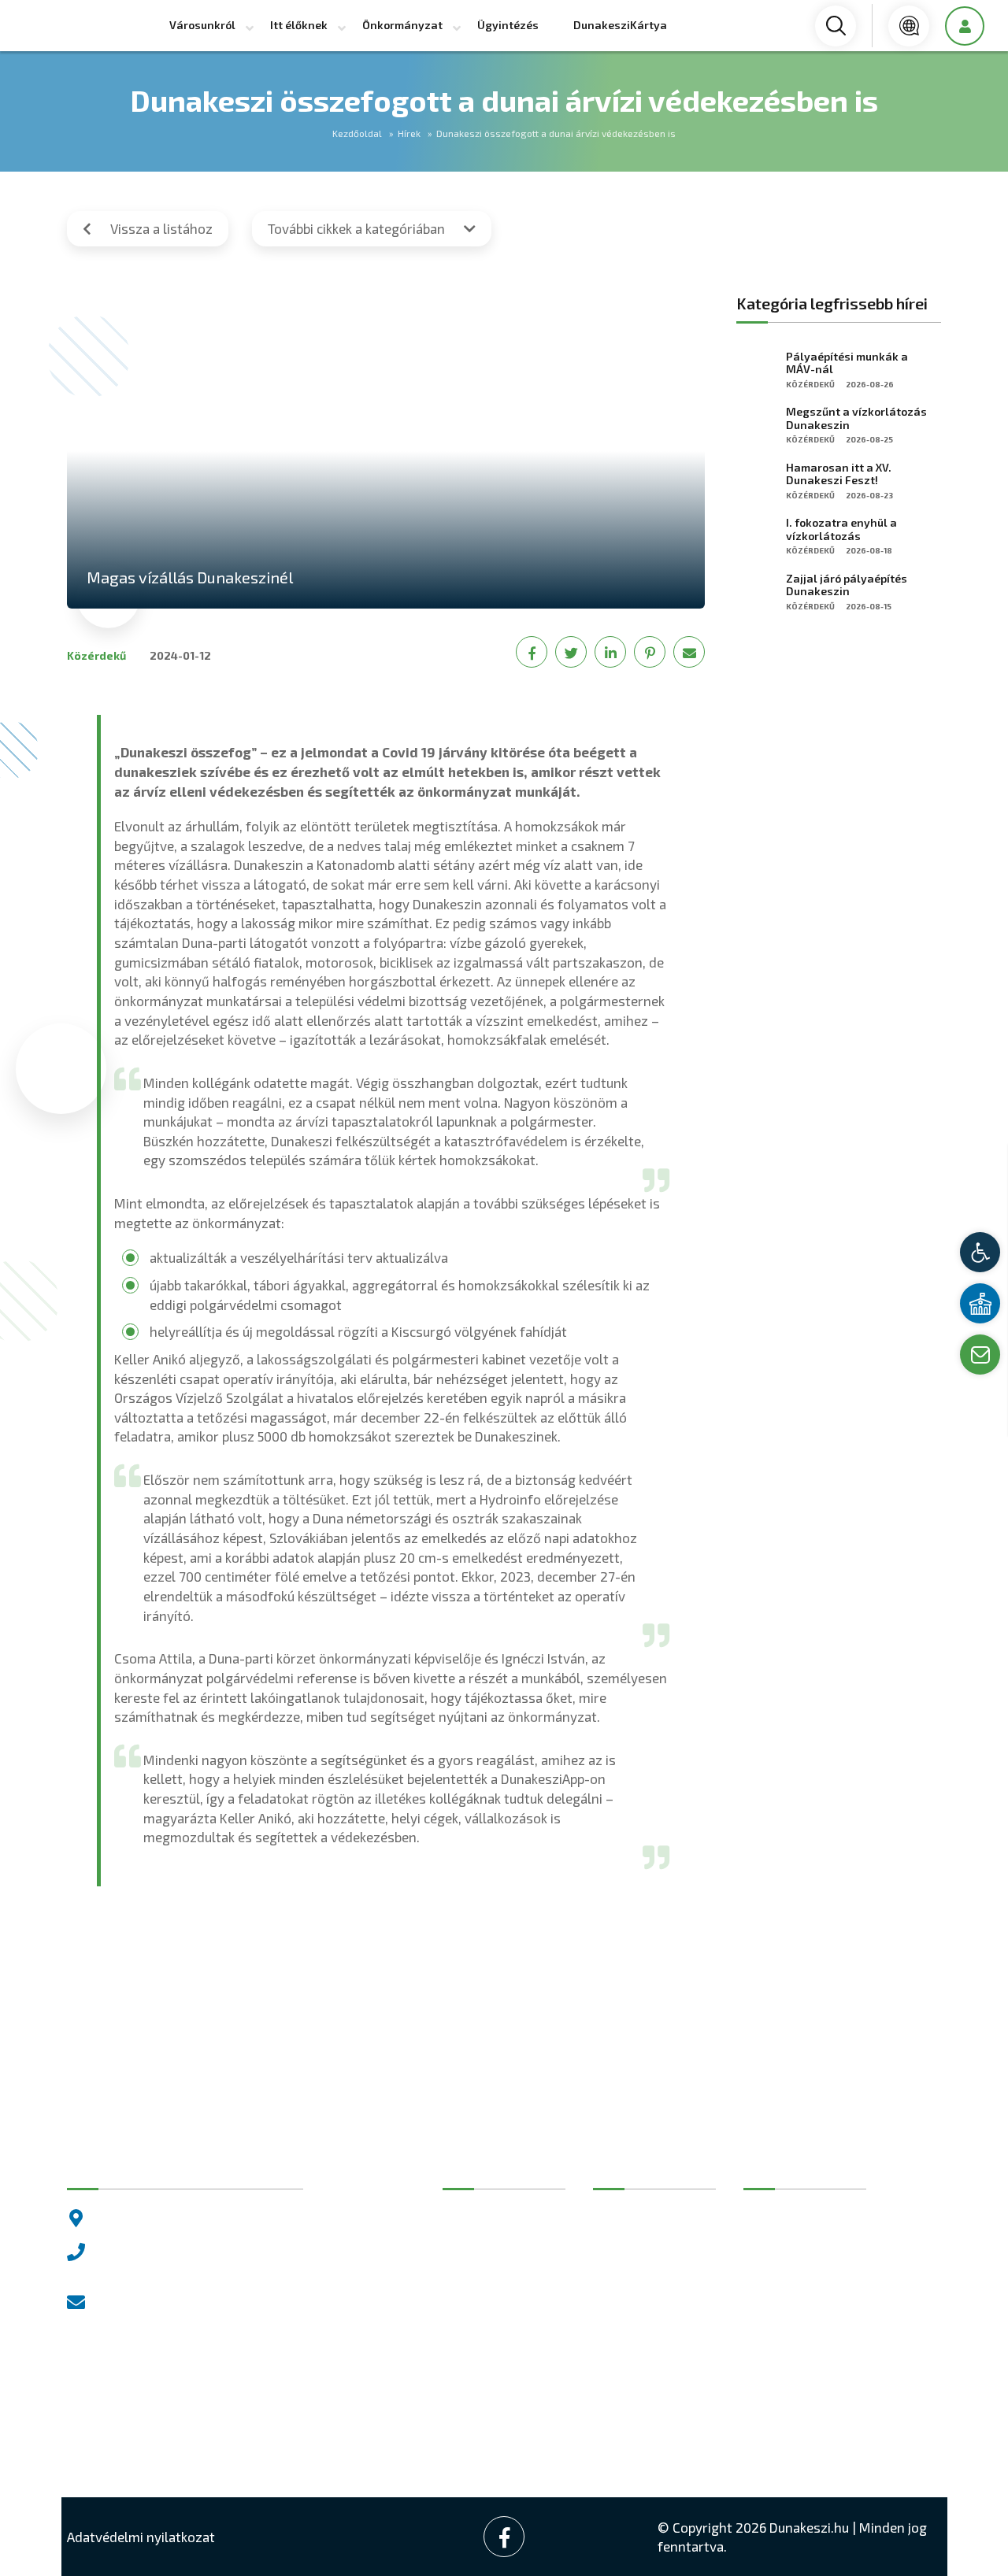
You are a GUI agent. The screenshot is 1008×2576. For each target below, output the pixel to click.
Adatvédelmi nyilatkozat (141, 2537)
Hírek (409, 133)
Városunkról (202, 25)
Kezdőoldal (357, 133)
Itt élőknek (299, 25)
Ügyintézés (508, 25)
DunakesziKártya (620, 25)
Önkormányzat (402, 25)
